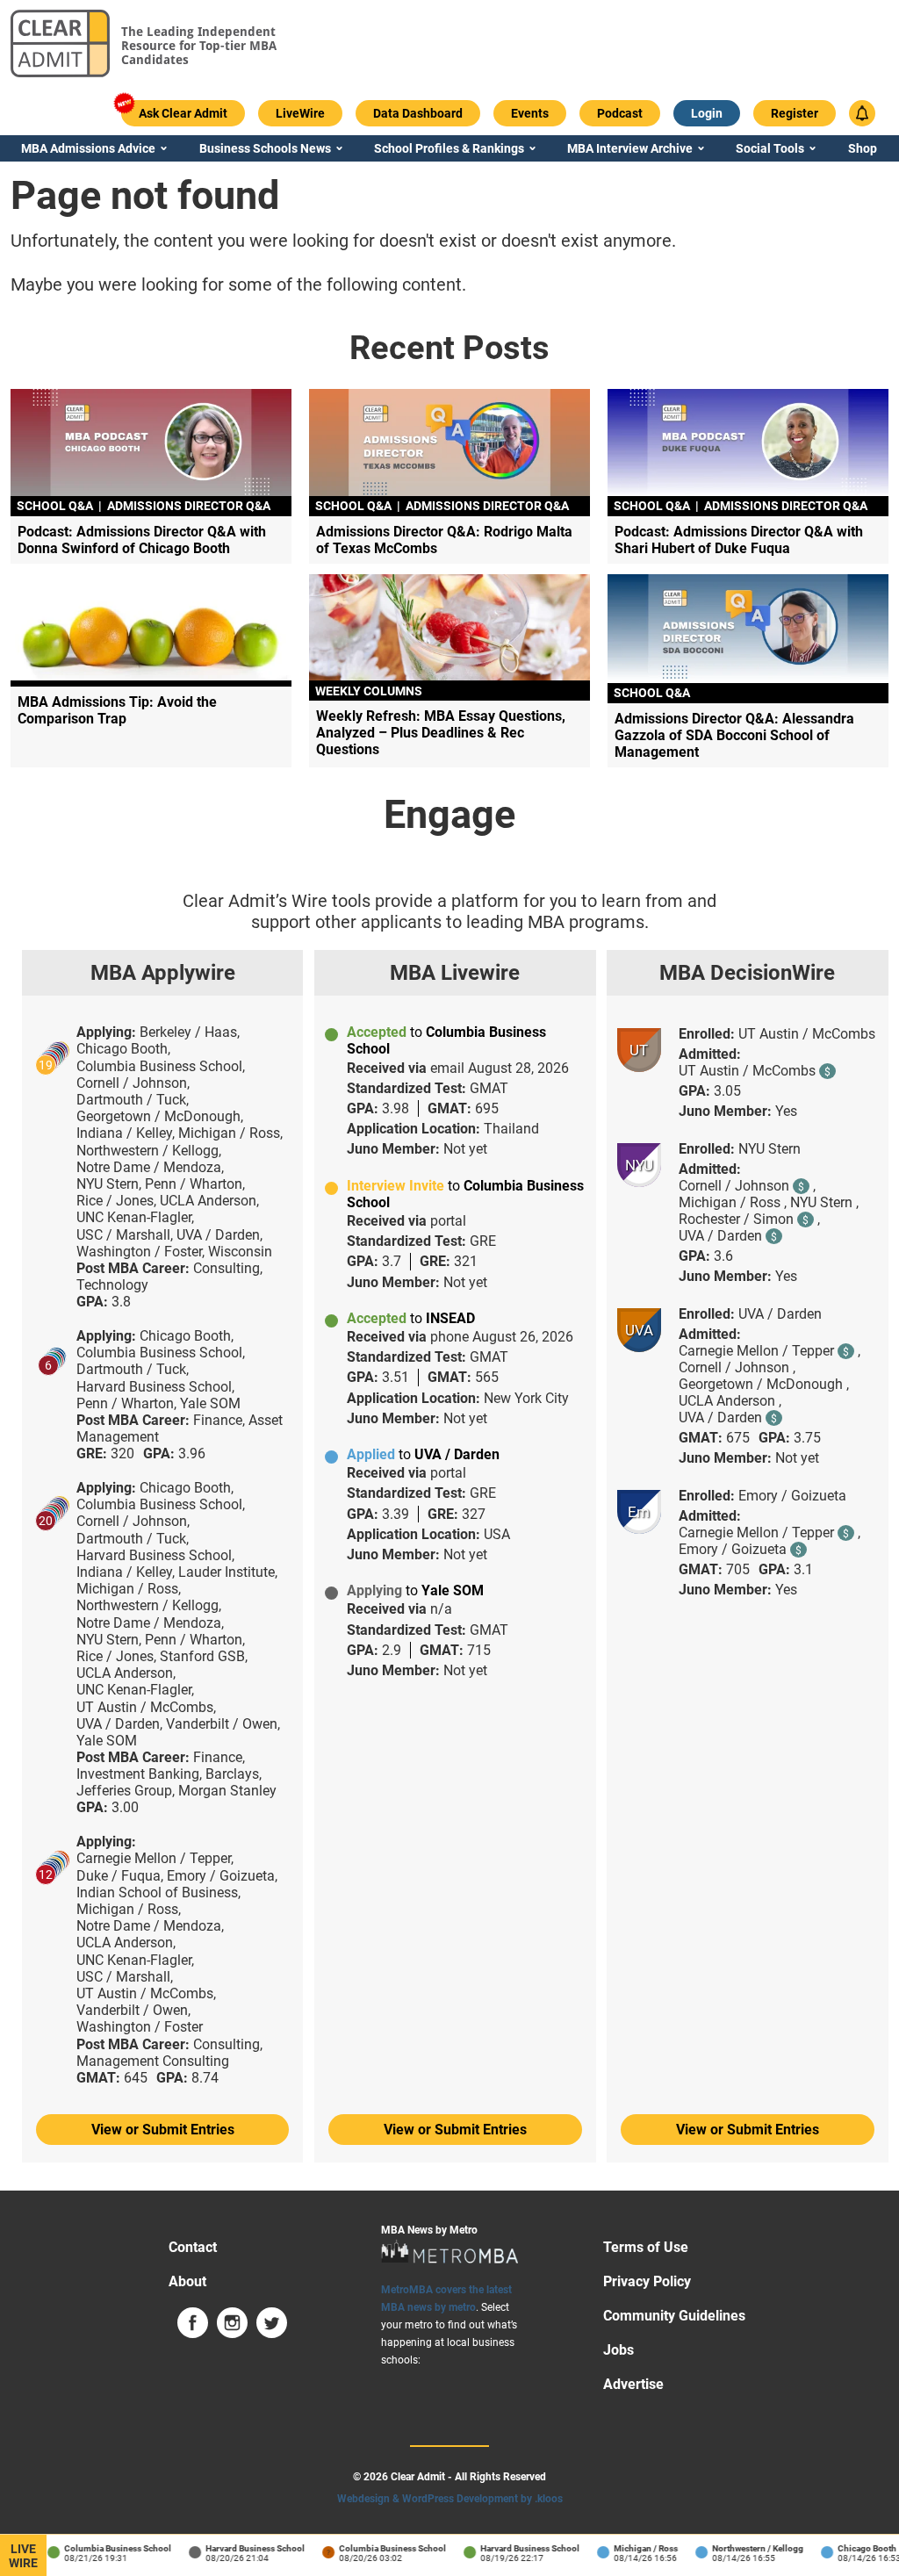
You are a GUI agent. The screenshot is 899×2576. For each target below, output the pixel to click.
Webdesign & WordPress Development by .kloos (450, 2499)
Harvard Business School (243, 2548)
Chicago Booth (855, 2548)
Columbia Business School (105, 2548)
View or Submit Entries (163, 2130)
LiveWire (23, 2556)
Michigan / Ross (633, 2548)
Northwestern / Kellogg (745, 2548)
